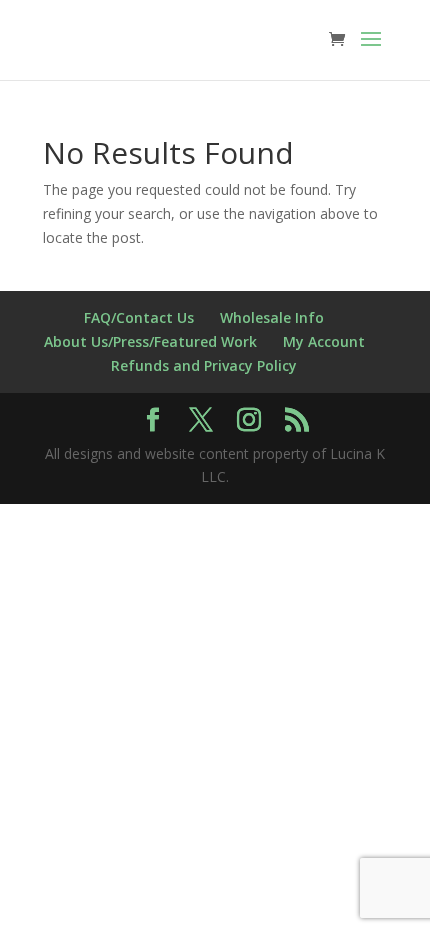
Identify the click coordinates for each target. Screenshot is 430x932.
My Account (324, 341)
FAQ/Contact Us (139, 317)
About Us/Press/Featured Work (150, 341)
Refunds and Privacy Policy (204, 365)
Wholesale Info (272, 317)
